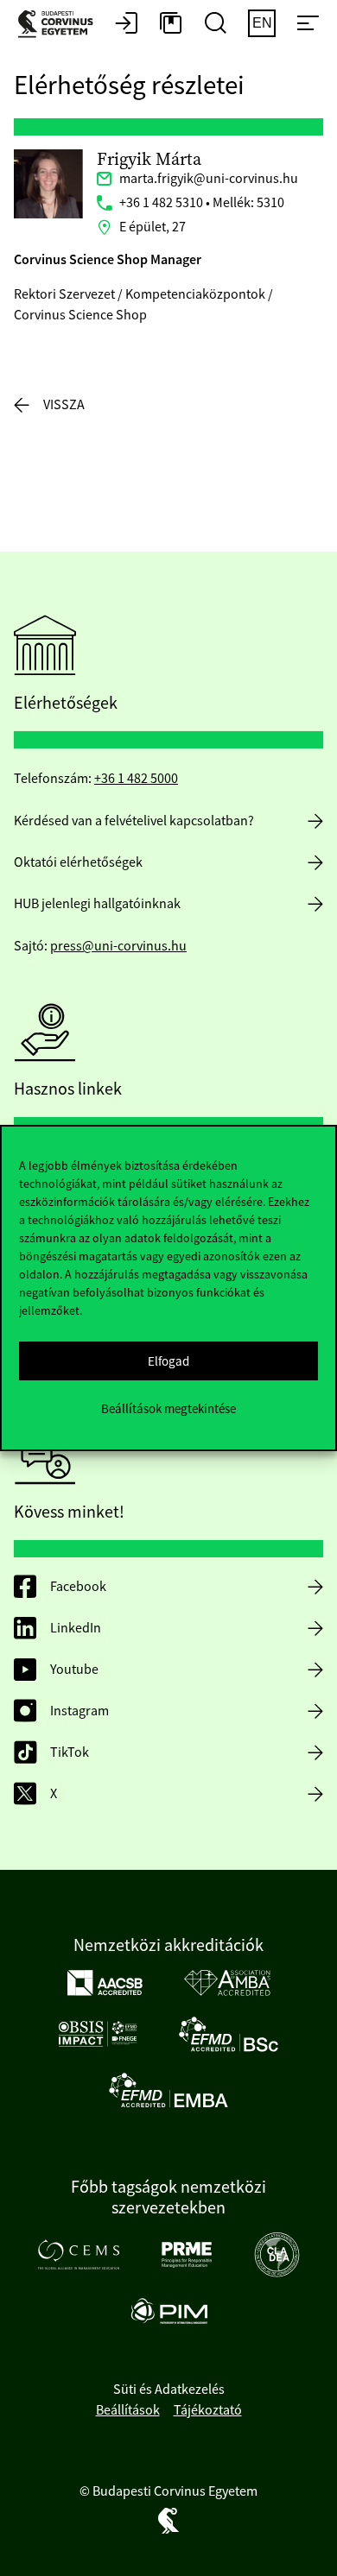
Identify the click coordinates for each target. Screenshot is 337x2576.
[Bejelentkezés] (126, 24)
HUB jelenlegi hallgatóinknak (97, 904)
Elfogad (168, 1361)
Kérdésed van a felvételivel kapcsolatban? (134, 821)
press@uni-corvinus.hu (118, 946)
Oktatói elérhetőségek (78, 862)
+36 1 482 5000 (136, 779)
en (262, 23)
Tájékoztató (208, 2410)
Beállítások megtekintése (168, 1408)
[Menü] (308, 24)
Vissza (64, 405)
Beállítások (128, 2410)
